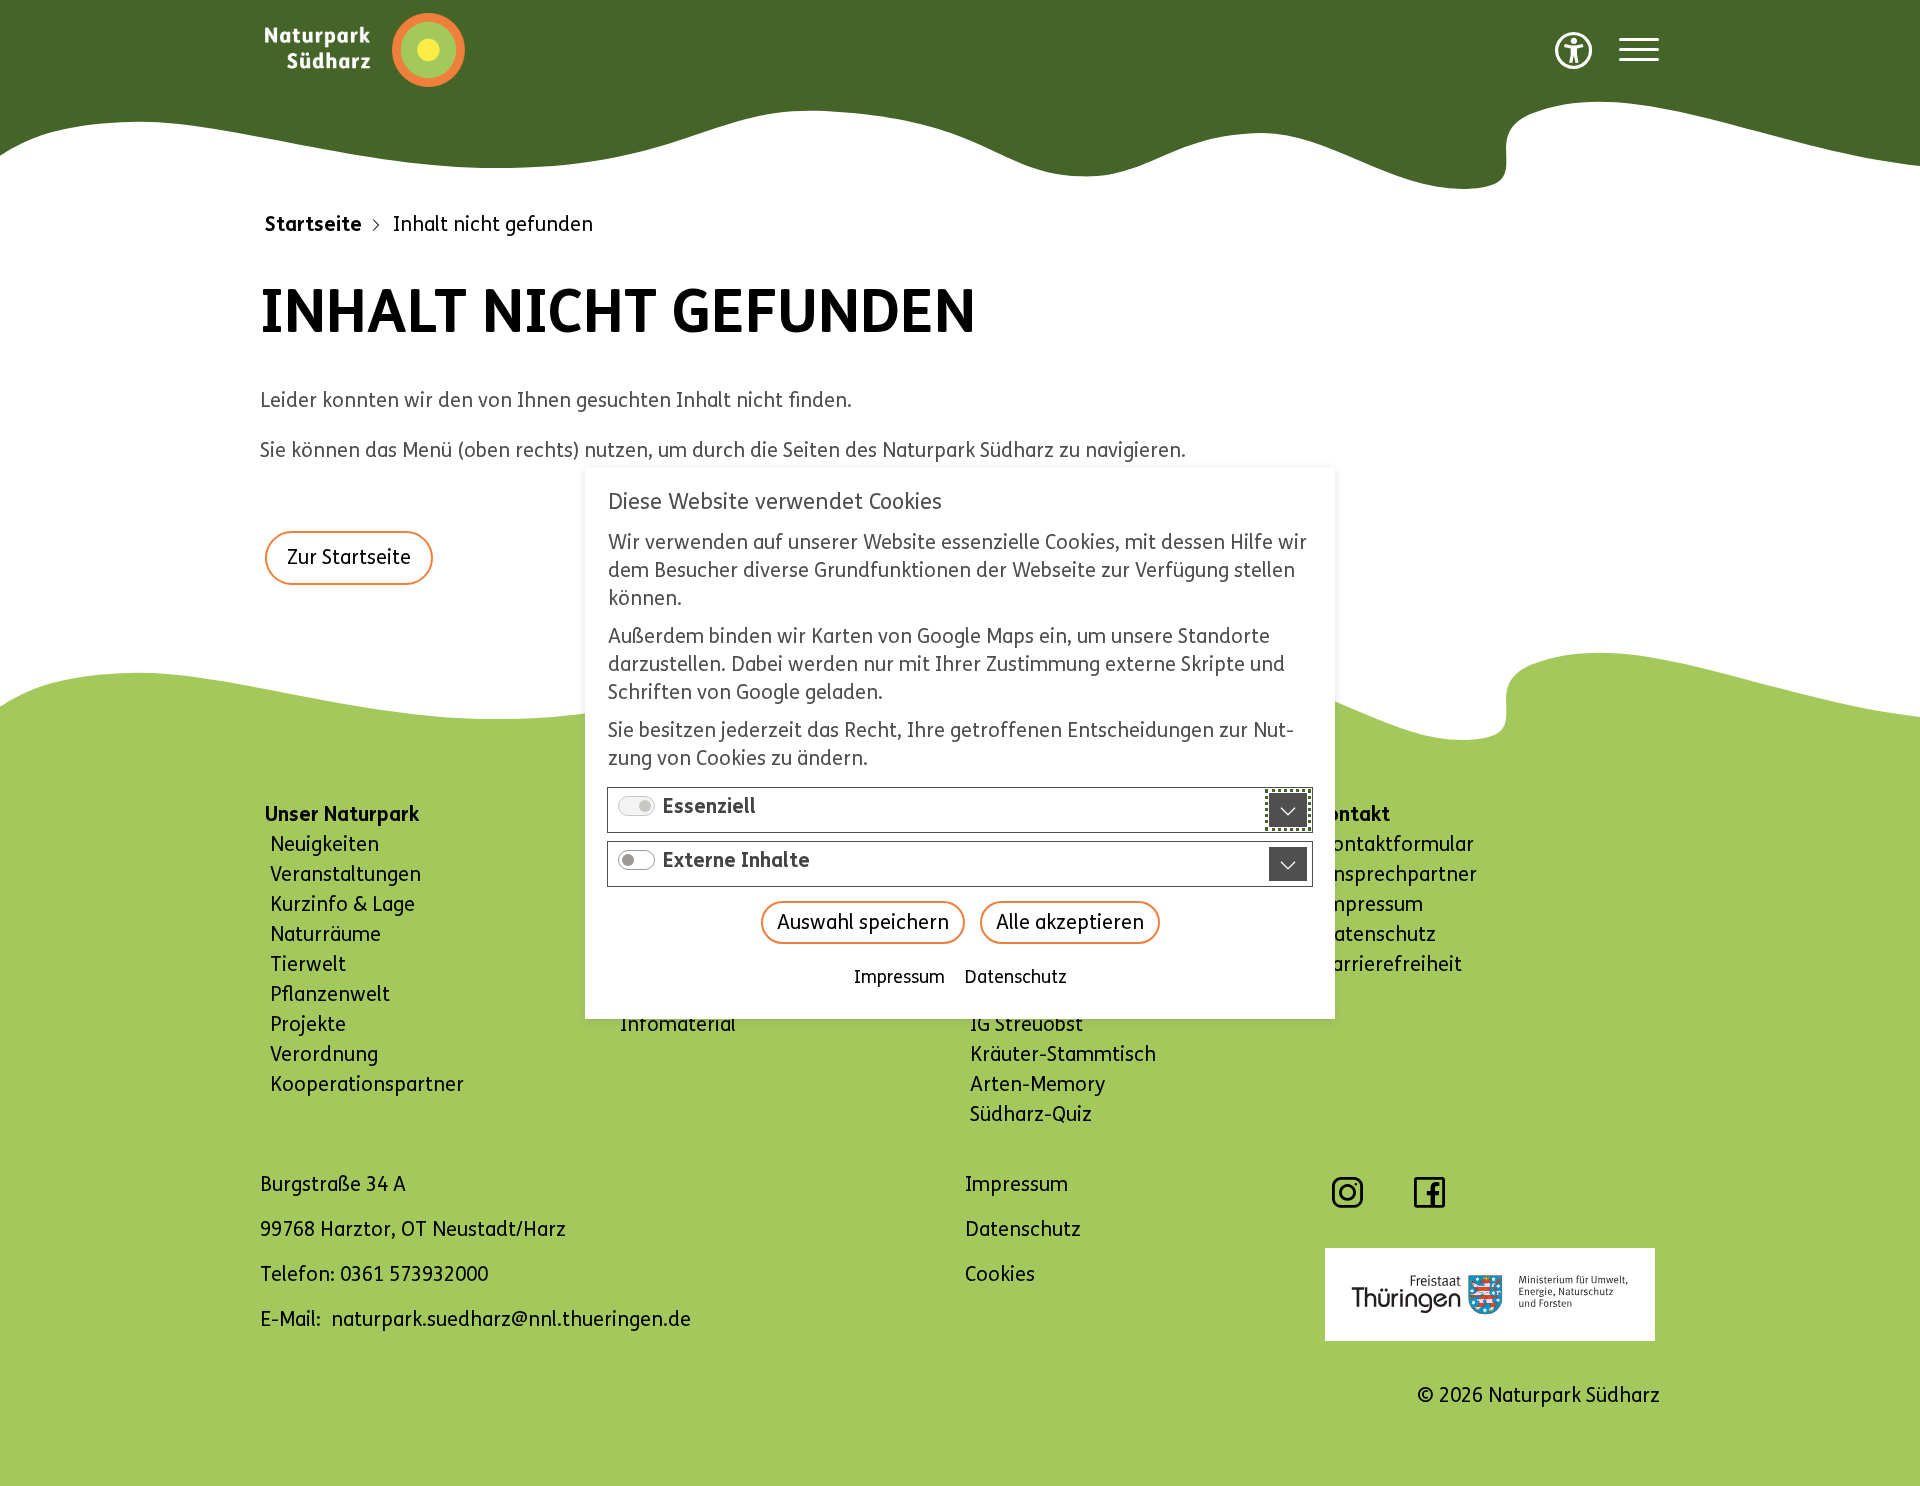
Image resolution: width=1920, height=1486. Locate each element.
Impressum (899, 977)
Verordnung (324, 1054)
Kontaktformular (1397, 844)
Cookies (1000, 1274)
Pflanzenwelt (330, 994)
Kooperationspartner (367, 1084)
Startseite (313, 224)
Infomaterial (678, 1024)
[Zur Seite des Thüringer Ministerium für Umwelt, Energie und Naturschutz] (1490, 1294)
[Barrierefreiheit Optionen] (1574, 50)
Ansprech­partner (1398, 874)
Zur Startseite (349, 557)
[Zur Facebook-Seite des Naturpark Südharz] (1429, 1202)
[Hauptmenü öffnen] (1639, 50)
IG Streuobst (1026, 1024)
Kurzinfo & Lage (342, 904)
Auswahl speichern (863, 922)
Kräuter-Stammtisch (1063, 1054)
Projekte (308, 1024)
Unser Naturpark (342, 814)
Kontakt (1352, 814)
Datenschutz (1016, 977)
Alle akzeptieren (1070, 922)
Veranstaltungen (345, 874)
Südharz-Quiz (1031, 1114)
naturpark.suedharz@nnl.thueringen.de (511, 1319)
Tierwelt (308, 964)
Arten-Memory (1037, 1084)
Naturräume (325, 934)
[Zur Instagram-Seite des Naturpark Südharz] (1347, 1202)
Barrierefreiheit (1391, 964)
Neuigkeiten (324, 844)
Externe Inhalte (736, 860)
